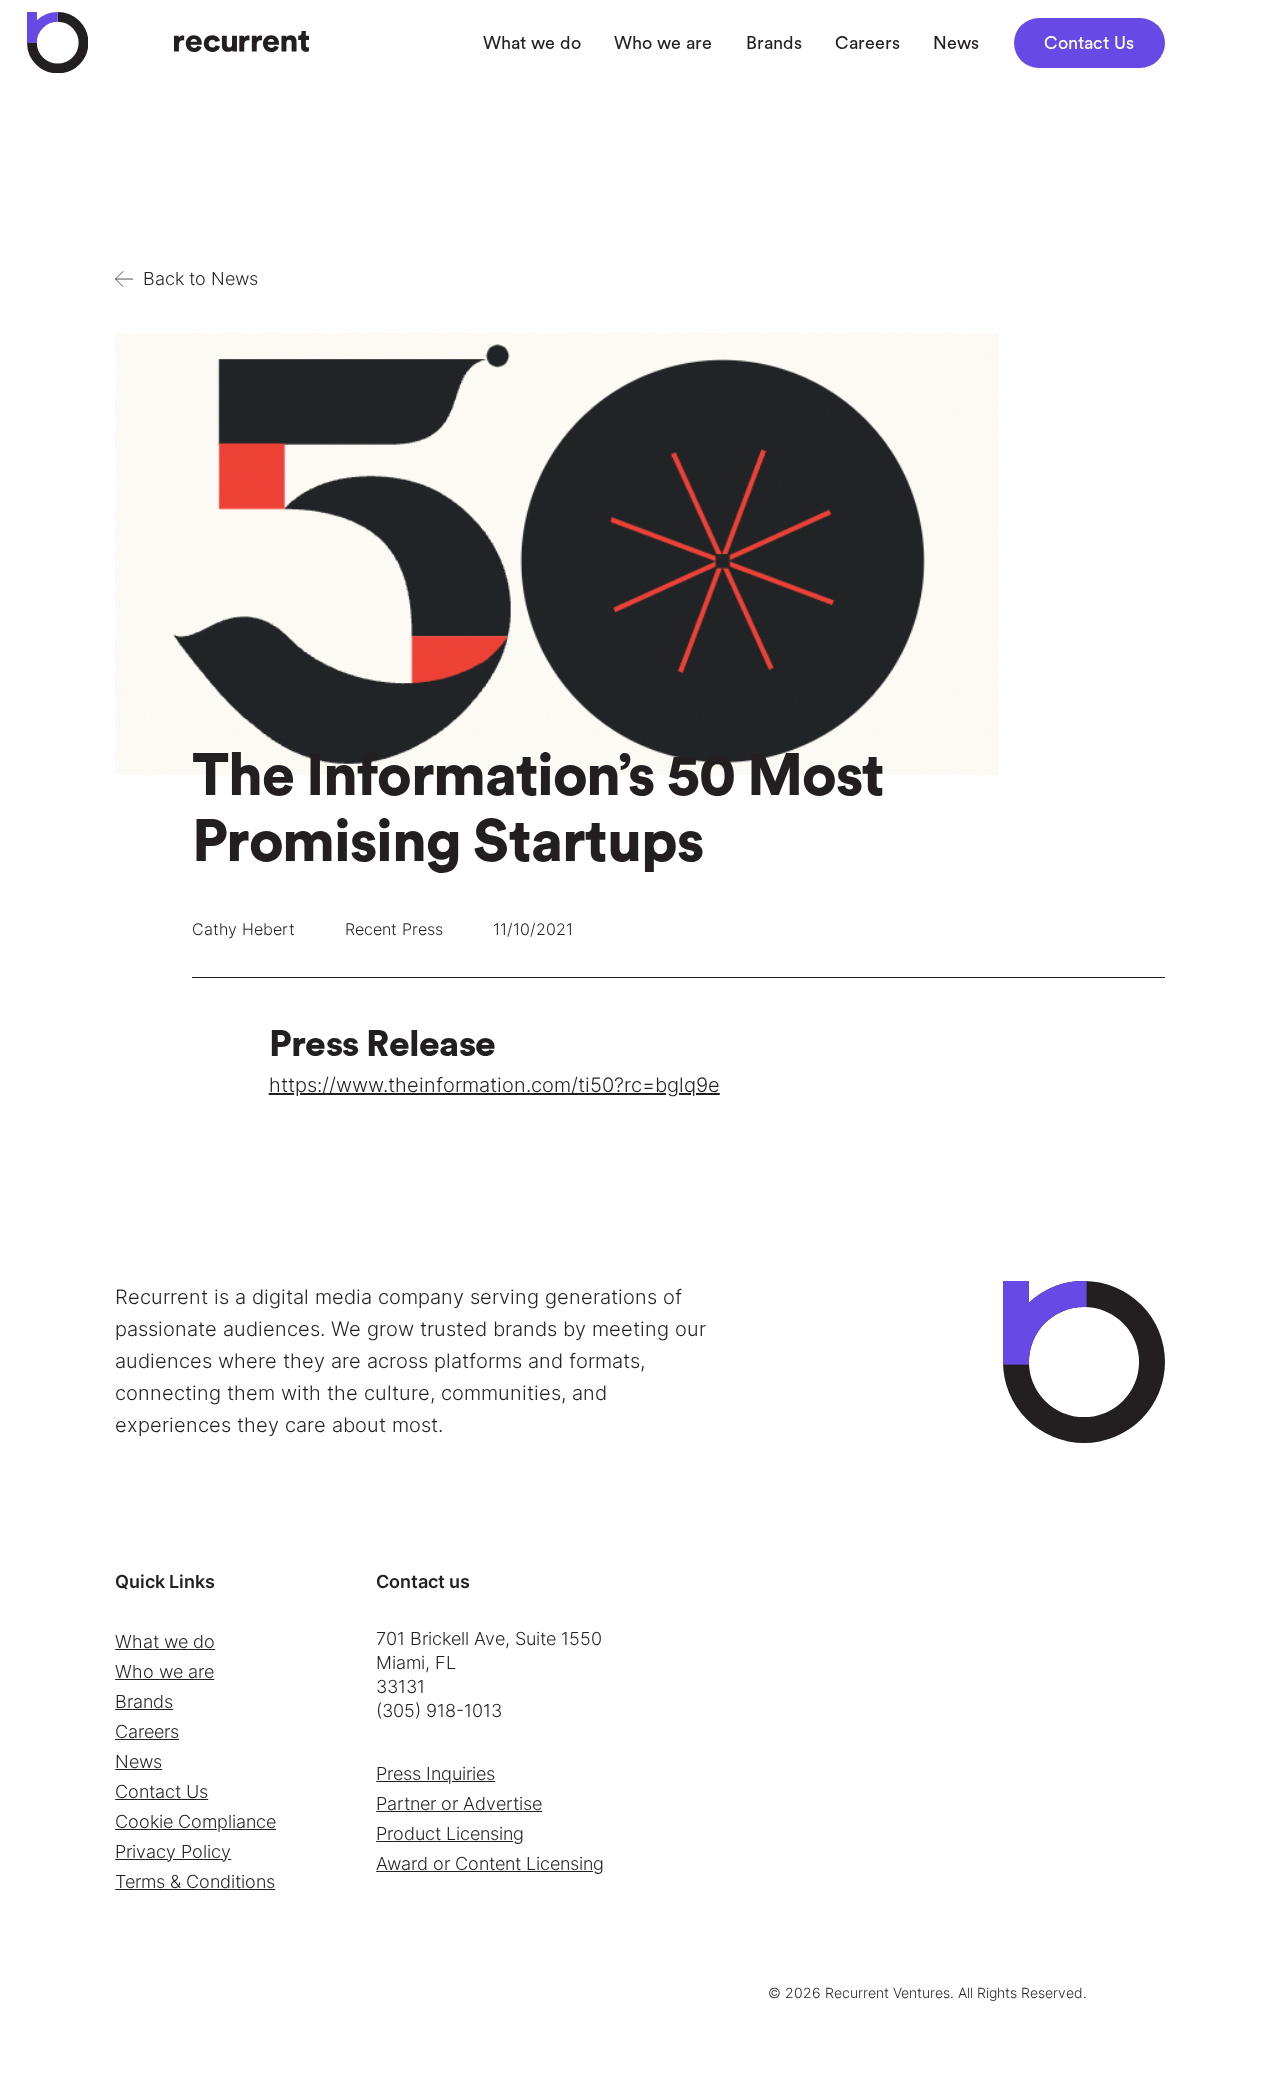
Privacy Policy (173, 1851)
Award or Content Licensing (490, 1863)
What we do (165, 1641)
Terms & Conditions (195, 1881)
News (138, 1761)
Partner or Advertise (459, 1803)
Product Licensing (450, 1833)
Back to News (200, 279)
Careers (147, 1731)
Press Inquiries (435, 1773)
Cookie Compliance (195, 1821)
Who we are (164, 1671)
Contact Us (1089, 43)
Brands (144, 1701)
